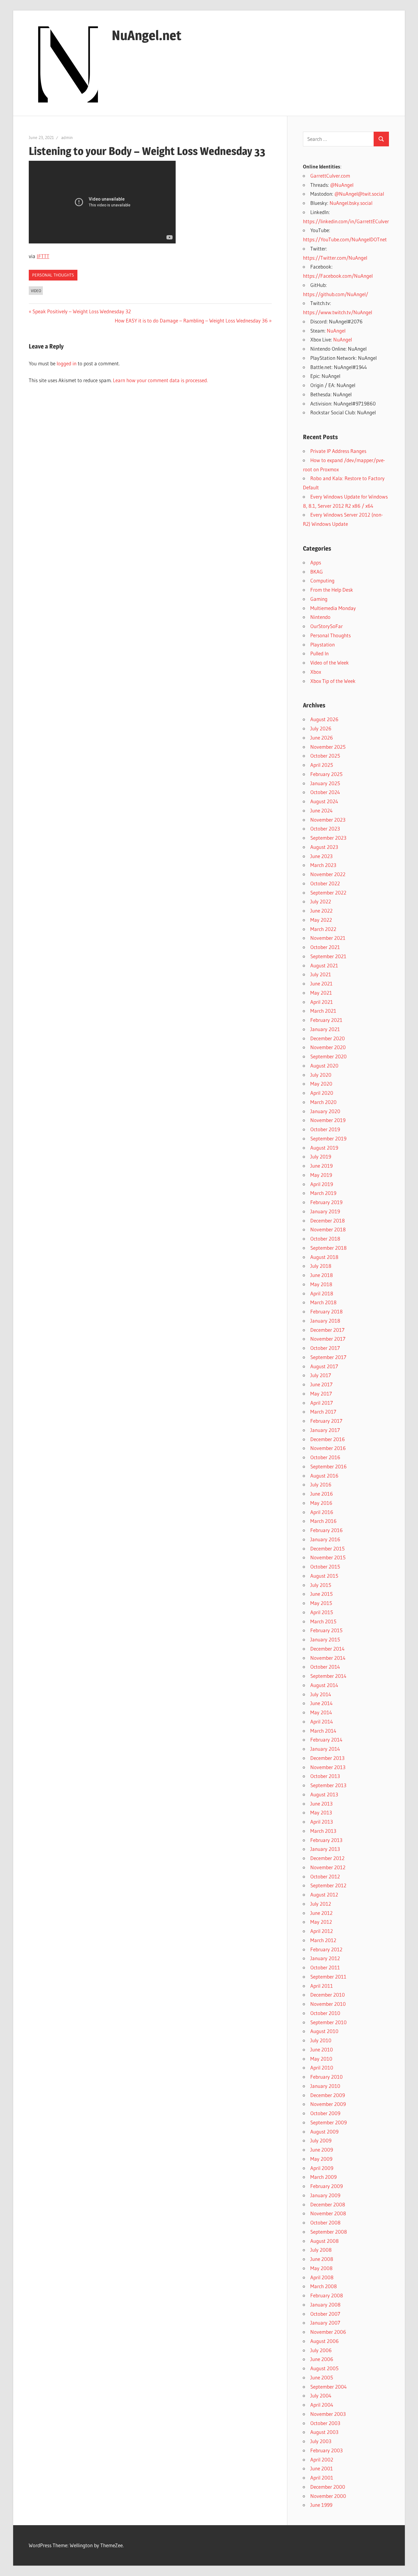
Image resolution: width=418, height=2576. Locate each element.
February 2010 (327, 2077)
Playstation (323, 644)
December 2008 (328, 2204)
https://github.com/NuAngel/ (336, 294)
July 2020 (321, 1075)
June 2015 (321, 1594)
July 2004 (321, 2395)
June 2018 (322, 1275)
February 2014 (326, 1740)
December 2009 (328, 2095)
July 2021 (321, 974)
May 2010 (321, 2059)
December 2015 (327, 1548)
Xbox (316, 672)
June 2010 (322, 2049)
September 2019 (328, 1138)
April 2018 (322, 1293)
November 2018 (328, 1229)
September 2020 (328, 1056)
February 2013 (326, 1840)
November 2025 (328, 747)
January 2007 (325, 2323)
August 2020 (324, 1066)
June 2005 (322, 2377)
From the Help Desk (332, 590)
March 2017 (323, 1412)
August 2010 (324, 2031)
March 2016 (323, 1521)
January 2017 (325, 1430)
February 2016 (327, 1530)
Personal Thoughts (53, 275)
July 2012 (321, 1904)
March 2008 (324, 2286)
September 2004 (328, 2387)
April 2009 (322, 2168)
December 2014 (327, 1649)
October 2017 (325, 1348)
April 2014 (322, 1721)
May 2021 (321, 993)
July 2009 (321, 2140)
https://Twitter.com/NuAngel (335, 258)
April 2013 (322, 1822)
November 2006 (328, 2332)
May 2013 (321, 1812)
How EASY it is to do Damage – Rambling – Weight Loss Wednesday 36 (191, 320)
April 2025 (322, 765)
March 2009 (323, 2177)
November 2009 (328, 2104)
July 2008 (321, 2250)
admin (67, 137)
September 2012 (328, 1885)
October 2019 (325, 1129)
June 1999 (321, 2505)
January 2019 (325, 1211)
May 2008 (321, 2268)
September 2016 (328, 1466)
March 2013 (323, 1831)
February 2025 (326, 774)
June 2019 (321, 1166)
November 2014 (328, 1658)
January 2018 (325, 1321)
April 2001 (322, 2478)
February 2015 (326, 1630)
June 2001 (322, 2468)
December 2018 (328, 1220)
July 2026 (321, 728)
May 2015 (321, 1603)
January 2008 (325, 2305)
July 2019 (321, 1156)
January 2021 (325, 1029)
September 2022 (328, 893)
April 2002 (322, 2459)
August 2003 (324, 2432)
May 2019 (321, 1175)
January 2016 (325, 1539)
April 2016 (322, 1512)
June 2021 (321, 983)
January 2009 (325, 2195)
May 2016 (321, 1503)
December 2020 (328, 1038)
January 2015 (325, 1639)
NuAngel (336, 331)
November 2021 (328, 938)
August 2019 (324, 1148)
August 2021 (324, 965)
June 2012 (321, 1913)
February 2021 (326, 1020)
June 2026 (322, 738)
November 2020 (328, 1047)
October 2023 (325, 829)
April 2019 (322, 1184)
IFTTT (43, 256)
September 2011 (328, 1977)
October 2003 (325, 2423)
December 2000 (328, 2487)
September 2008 (329, 2232)
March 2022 (323, 929)
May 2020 (321, 1084)
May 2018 (321, 1284)
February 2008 (327, 2295)
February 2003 (327, 2450)
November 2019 (328, 1120)
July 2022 (321, 901)
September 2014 (328, 1676)
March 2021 (323, 1011)
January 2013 (325, 1849)
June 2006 (322, 2359)
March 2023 (323, 865)
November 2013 (328, 1767)
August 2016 (324, 1476)
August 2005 (324, 2368)
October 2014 (325, 1667)
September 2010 (328, 2022)
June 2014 (321, 1703)
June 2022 (321, 911)
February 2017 (326, 1421)
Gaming (319, 599)
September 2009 (328, 2122)
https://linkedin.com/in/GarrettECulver (346, 221)
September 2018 (328, 1248)
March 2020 (323, 1102)
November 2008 (328, 2213)
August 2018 (324, 1257)
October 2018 (325, 1239)
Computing (322, 580)
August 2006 (325, 2341)
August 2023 (324, 847)
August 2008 (325, 2241)
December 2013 (327, 1758)
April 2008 (322, 2277)
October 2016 (325, 1457)
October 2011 (325, 1967)
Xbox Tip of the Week (333, 681)
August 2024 (324, 801)
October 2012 (325, 1876)
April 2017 (322, 1403)
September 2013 (328, 1785)
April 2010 (322, 2068)
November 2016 (328, 1448)
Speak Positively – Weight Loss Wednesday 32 (82, 311)
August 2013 (324, 1794)
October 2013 (325, 1776)
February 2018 (327, 1311)
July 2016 (321, 1484)
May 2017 (321, 1393)
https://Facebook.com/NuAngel (338, 276)
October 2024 (325, 792)
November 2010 (328, 2004)
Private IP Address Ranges (338, 451)
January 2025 (325, 783)
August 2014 (324, 1685)
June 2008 (322, 2259)
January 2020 (325, 1111)
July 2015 (321, 1585)
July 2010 (321, 2040)
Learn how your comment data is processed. (160, 380)
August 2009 (324, 2132)
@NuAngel (342, 185)
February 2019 (326, 1202)
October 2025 (325, 756)
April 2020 (322, 1093)
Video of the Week (330, 663)
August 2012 (324, 1894)
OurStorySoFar (327, 626)
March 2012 (323, 1940)
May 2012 (321, 1922)
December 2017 (327, 1330)
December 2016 (328, 1439)
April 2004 (322, 2405)
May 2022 (321, 920)
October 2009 (325, 2113)
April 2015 (322, 1612)
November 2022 (328, 874)
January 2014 (325, 1749)
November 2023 (328, 820)
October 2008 (325, 2222)
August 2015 (324, 1576)
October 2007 (325, 2314)
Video (36, 291)
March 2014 (323, 1731)
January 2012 (325, 1958)
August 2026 (324, 719)
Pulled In (319, 653)
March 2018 (323, 1302)
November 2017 (328, 1339)
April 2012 (322, 1931)
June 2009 (322, 2150)
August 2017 (324, 1366)
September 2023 (328, 838)
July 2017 (321, 1375)
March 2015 (323, 1621)
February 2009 (327, 2186)
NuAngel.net (147, 35)
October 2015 (325, 1567)
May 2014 (321, 1712)
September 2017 (328, 1357)
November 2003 (328, 2414)
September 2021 (328, 956)
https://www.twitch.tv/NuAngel (338, 312)
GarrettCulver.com (330, 176)
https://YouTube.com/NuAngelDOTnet (345, 239)
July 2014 (321, 1694)
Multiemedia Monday (333, 608)
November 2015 (328, 1557)
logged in (67, 363)
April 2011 (322, 1986)
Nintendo (320, 617)
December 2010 (328, 1995)
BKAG (317, 572)
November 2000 (328, 2496)
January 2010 (325, 2086)
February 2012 (326, 1949)
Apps (316, 562)
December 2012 (327, 1858)
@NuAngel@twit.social (359, 194)
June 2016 (322, 1494)
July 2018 (321, 1266)
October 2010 (325, 2013)
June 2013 (321, 1804)
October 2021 (325, 947)
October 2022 (325, 883)
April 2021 (322, 1002)
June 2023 (321, 856)
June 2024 (321, 810)
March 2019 (323, 1193)
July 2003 (321, 2441)
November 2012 (328, 1867)
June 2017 (321, 1384)
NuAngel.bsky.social (351, 203)
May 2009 (321, 2159)
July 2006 (321, 2350)
